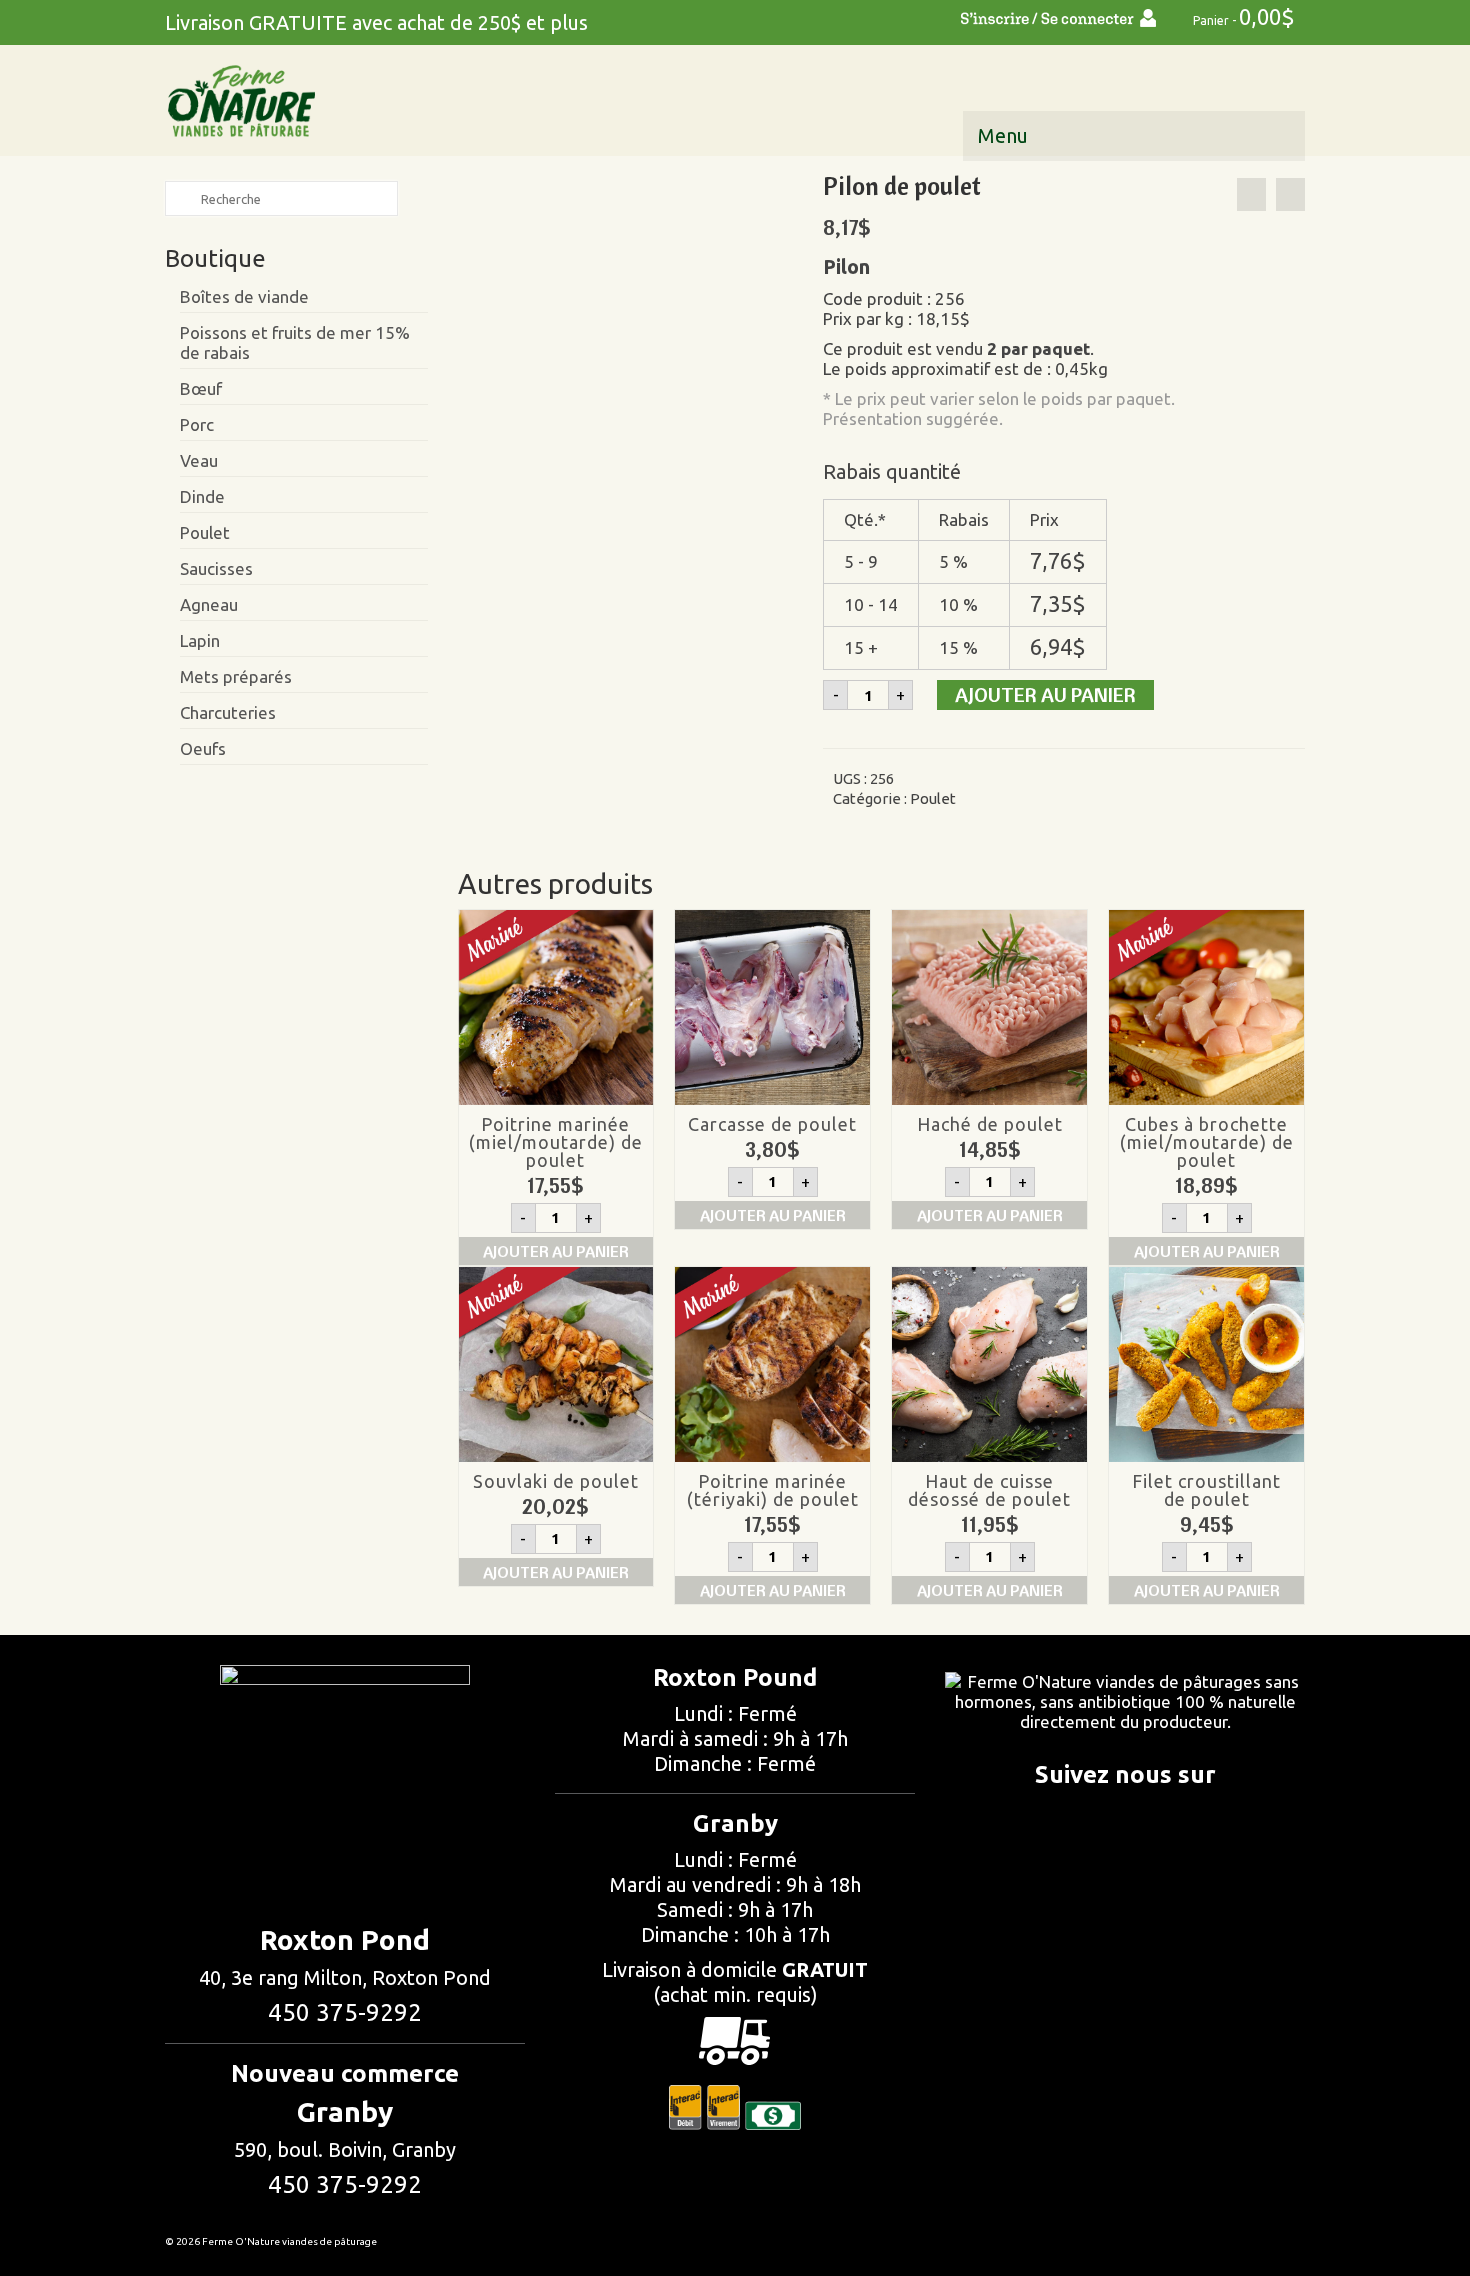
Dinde (202, 496)
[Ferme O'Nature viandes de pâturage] (345, 101)
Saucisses (216, 568)
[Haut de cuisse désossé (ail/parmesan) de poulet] (1290, 194)
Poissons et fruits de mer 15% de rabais (295, 342)
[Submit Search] (180, 198)
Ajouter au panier (1045, 694)
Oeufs (203, 748)
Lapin (200, 640)
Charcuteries (228, 712)
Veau (199, 460)
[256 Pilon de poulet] (625, 335)
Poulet (933, 798)
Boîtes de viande (244, 296)
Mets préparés (236, 676)
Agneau (209, 604)
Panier (1242, 16)
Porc (197, 424)
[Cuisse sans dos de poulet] (1251, 194)
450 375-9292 (345, 2012)
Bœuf (201, 388)
